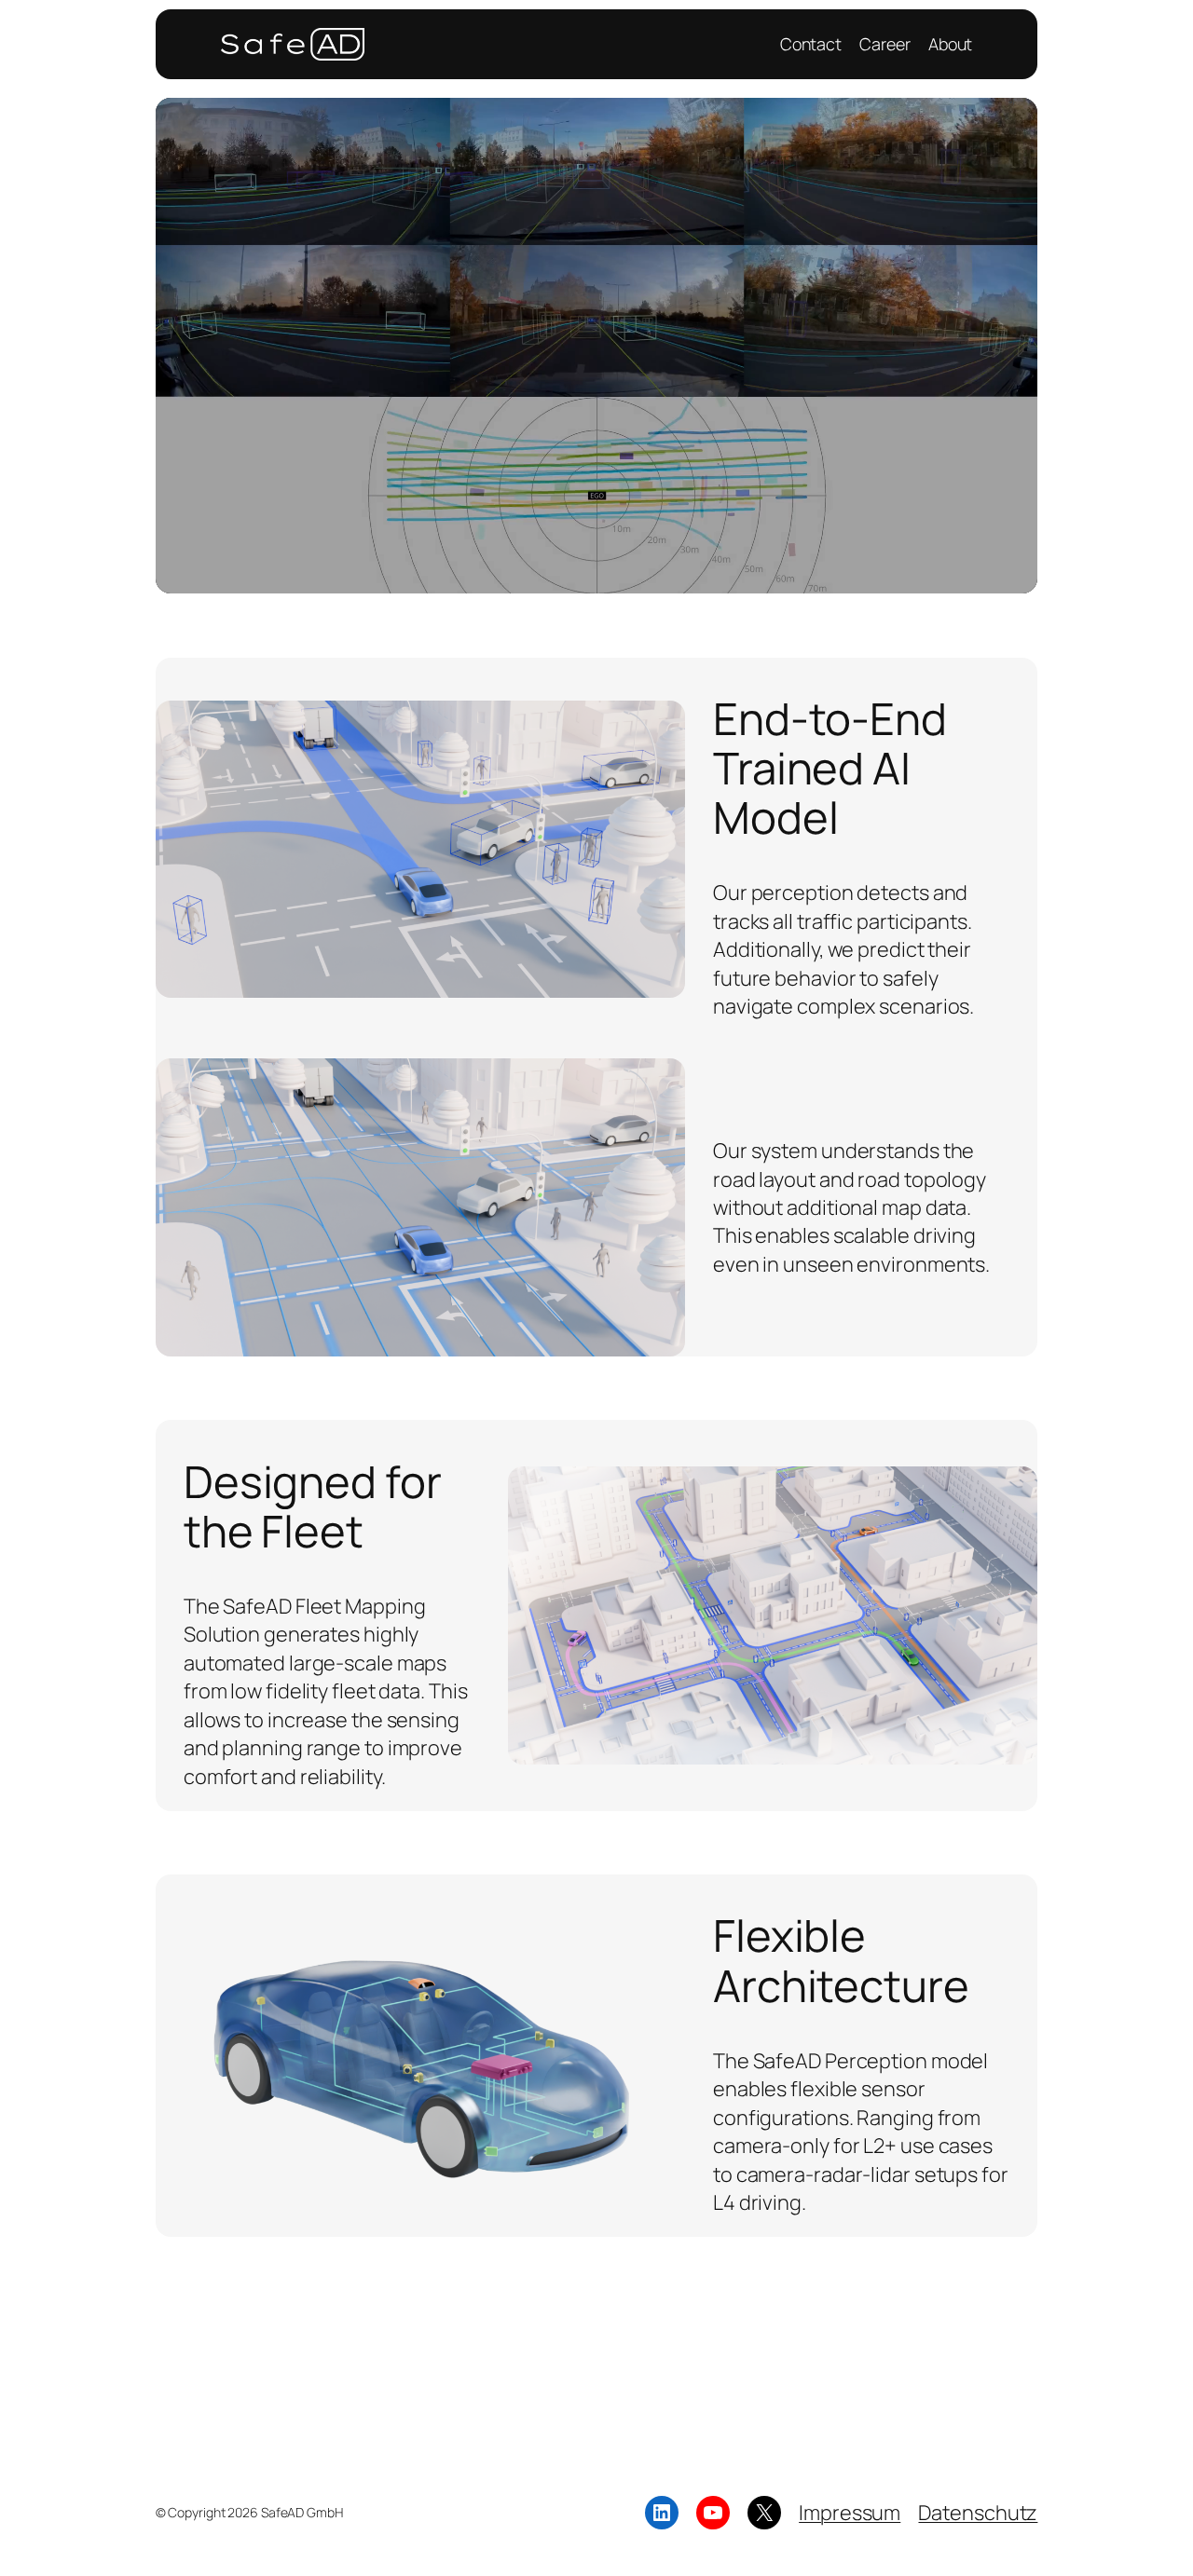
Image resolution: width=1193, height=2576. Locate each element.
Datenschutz (978, 2513)
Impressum (850, 2513)
